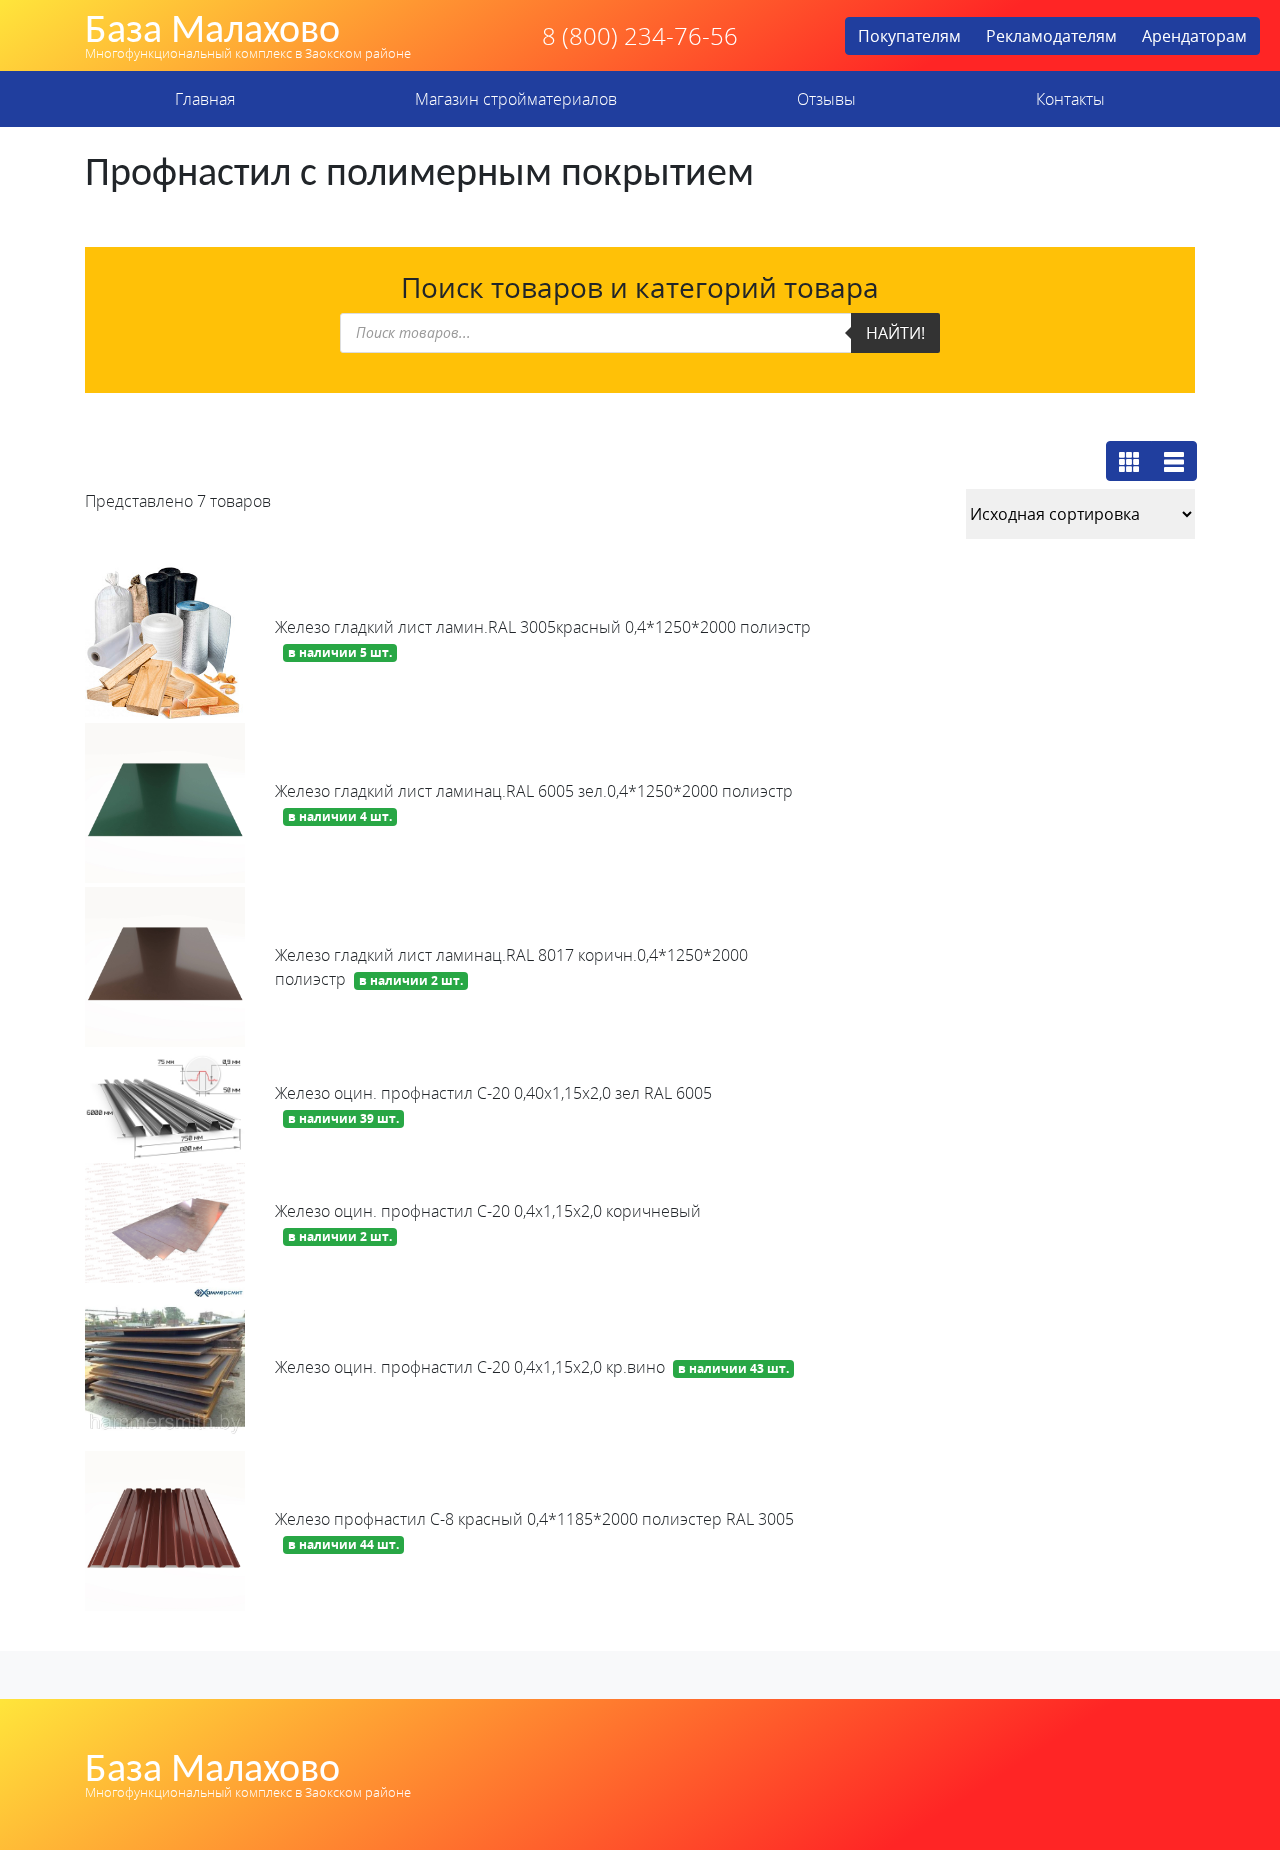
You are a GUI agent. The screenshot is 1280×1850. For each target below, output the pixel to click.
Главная (205, 99)
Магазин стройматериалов (516, 99)
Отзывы (826, 99)
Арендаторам (1194, 36)
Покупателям (909, 36)
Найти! (895, 333)
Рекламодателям (1051, 36)
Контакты (1070, 99)
